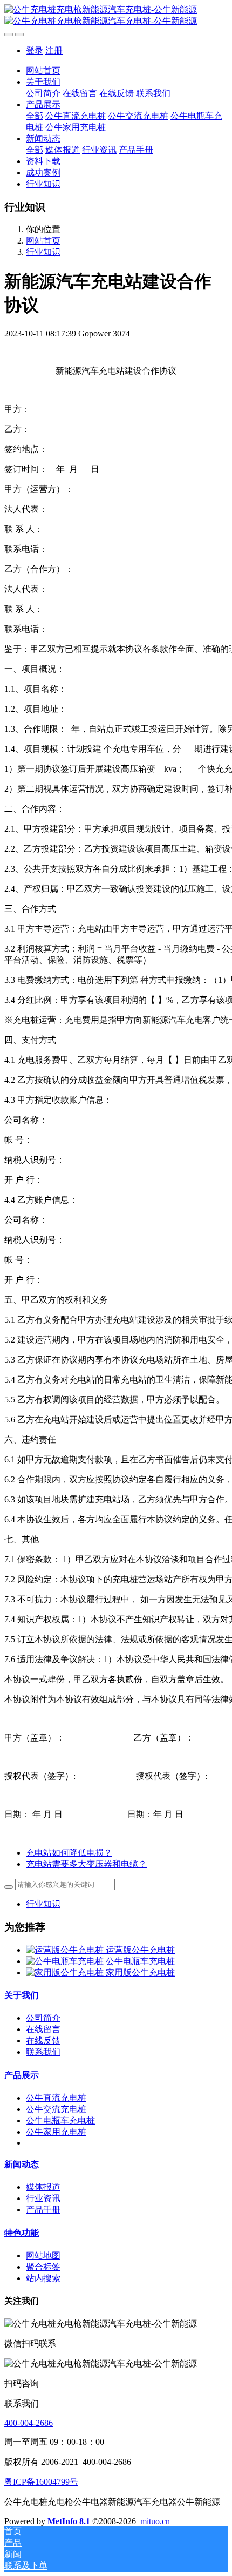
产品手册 (43, 2210)
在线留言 (43, 2029)
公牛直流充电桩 (56, 2098)
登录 (35, 50)
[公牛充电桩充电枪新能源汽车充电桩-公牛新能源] (116, 16)
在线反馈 (43, 2041)
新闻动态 (22, 2164)
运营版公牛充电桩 (140, 1950)
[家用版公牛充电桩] (66, 1973)
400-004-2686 (29, 2423)
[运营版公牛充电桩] (66, 1950)
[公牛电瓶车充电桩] (66, 1961)
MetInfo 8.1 (69, 2521)
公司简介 (43, 2018)
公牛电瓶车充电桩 (140, 1961)
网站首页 (43, 70)
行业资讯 (43, 2198)
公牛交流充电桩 (56, 2109)
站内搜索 (43, 2278)
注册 (54, 50)
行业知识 (43, 252)
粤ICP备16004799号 (41, 2482)
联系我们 (43, 2052)
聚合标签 (43, 2267)
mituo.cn (155, 2521)
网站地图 (43, 2255)
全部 (35, 116)
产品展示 (22, 2075)
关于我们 (22, 1995)
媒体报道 (43, 2187)
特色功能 (22, 2233)
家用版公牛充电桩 (140, 1973)
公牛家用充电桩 (56, 2132)
